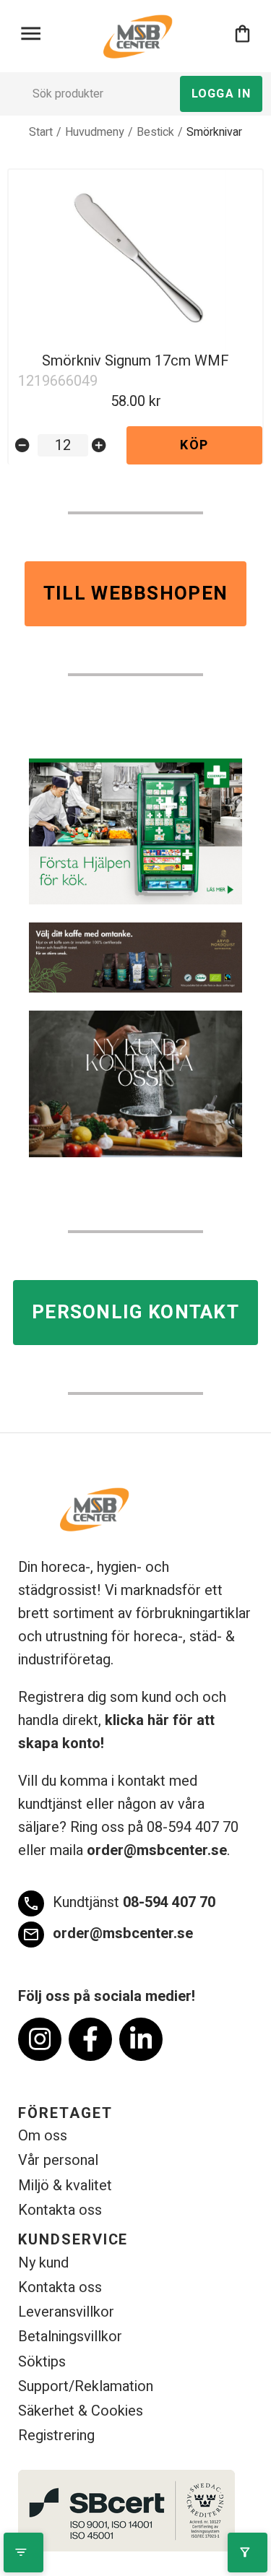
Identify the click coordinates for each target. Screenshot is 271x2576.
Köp (194, 445)
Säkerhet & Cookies (81, 2411)
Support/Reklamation (86, 2386)
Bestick (155, 132)
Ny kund (43, 2263)
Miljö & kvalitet (65, 2186)
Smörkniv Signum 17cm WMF (135, 361)
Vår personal (58, 2160)
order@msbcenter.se (157, 1850)
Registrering (56, 2435)
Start (41, 132)
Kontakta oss (60, 2210)
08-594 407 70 (119, 1902)
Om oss (43, 2136)
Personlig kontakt (135, 1313)
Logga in (221, 94)
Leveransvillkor (66, 2312)
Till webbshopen (136, 594)
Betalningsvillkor (70, 2337)
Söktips (42, 2362)
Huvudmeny (95, 132)
